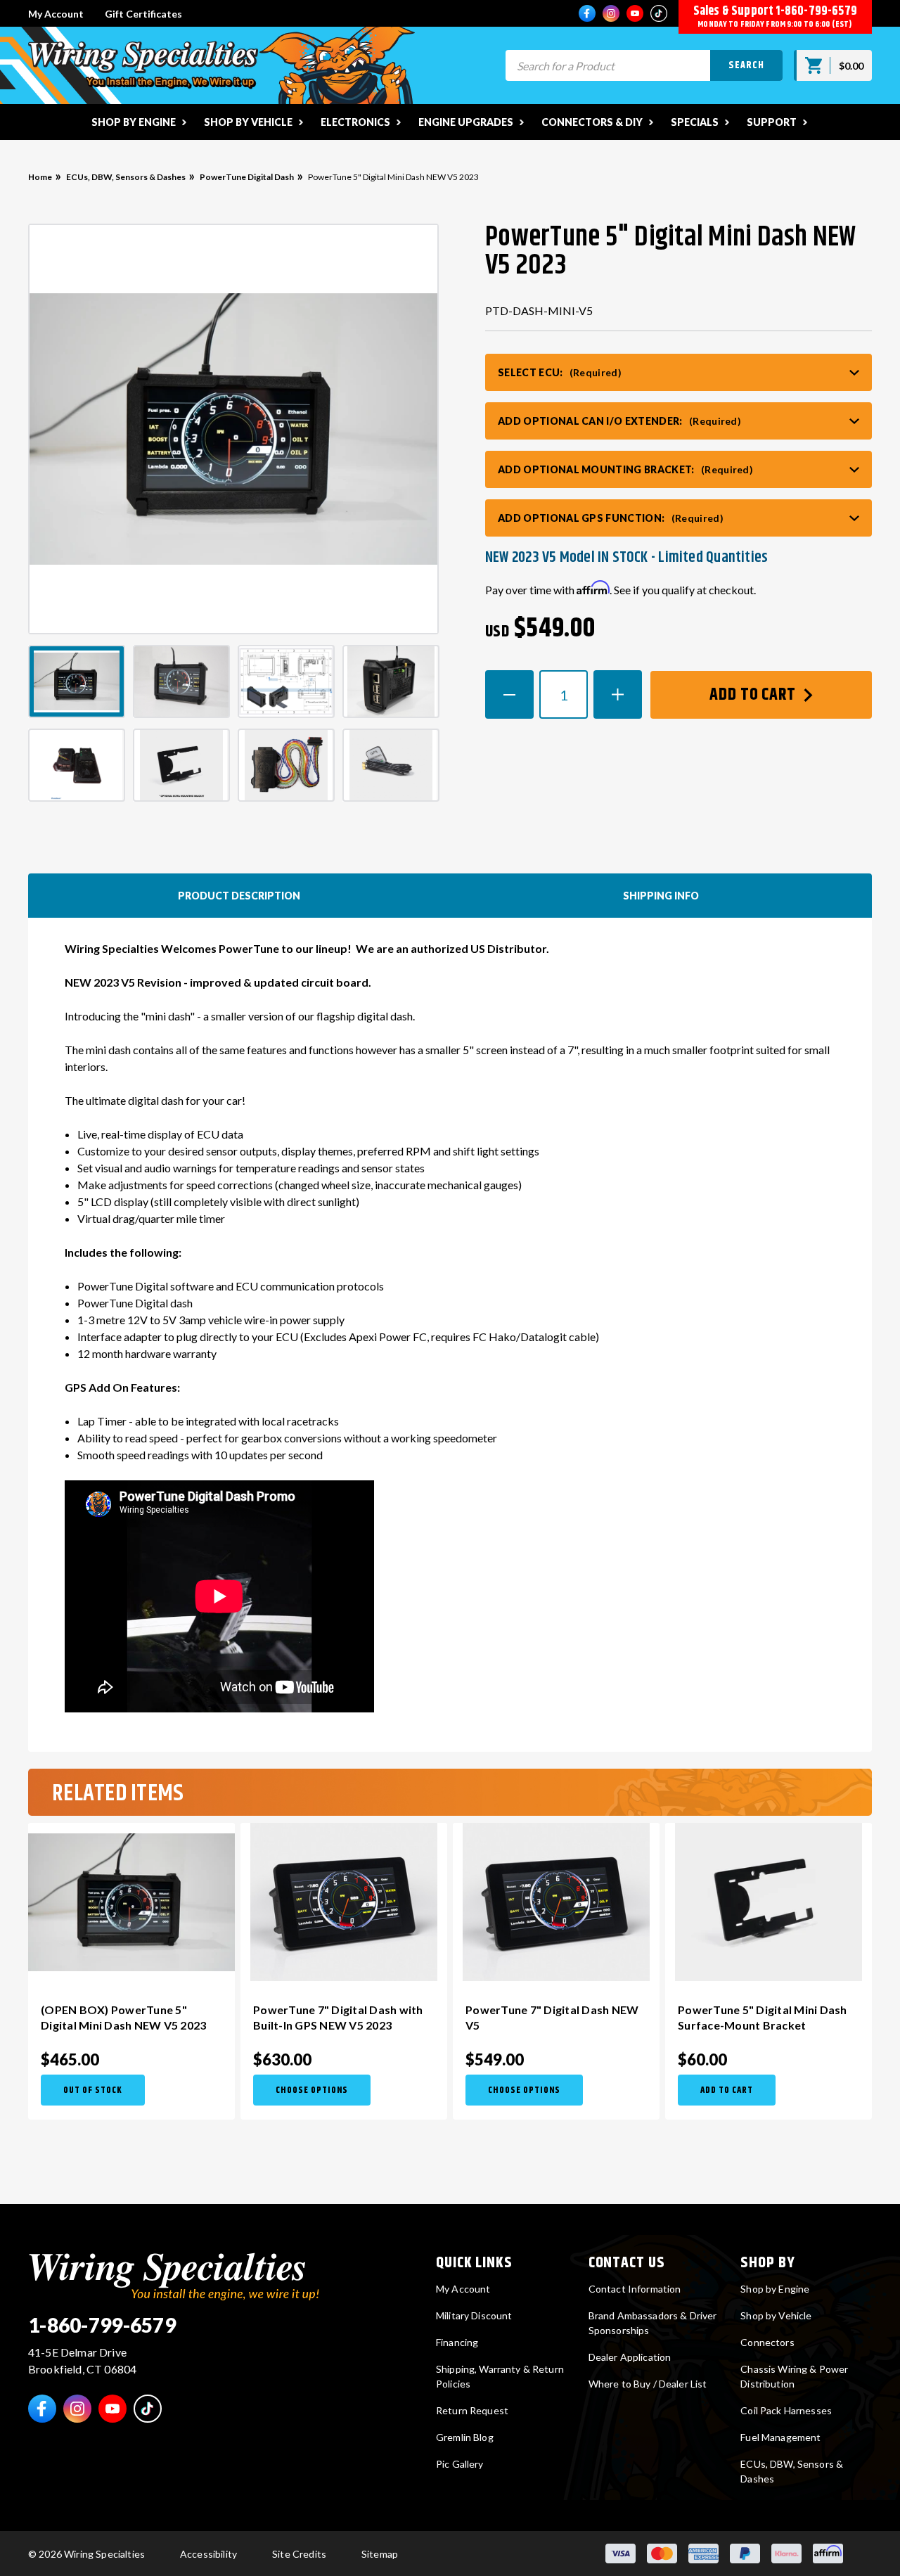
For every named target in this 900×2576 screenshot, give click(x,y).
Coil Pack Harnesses (786, 2410)
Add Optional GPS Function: (611, 518)
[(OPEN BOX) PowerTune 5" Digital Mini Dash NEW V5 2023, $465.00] (131, 1902)
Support (772, 122)
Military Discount (474, 2315)
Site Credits (299, 2554)
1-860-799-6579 (816, 11)
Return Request (472, 2410)
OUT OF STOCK (93, 2090)
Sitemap (380, 2554)
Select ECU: (560, 372)
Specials (695, 122)
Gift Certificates (143, 14)
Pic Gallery (460, 2464)
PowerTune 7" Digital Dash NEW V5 (552, 2017)
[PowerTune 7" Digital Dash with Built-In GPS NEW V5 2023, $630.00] (344, 1902)
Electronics (355, 122)
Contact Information (635, 2289)
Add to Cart (755, 695)
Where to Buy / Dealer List (648, 2384)
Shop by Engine (134, 122)
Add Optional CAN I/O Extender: (619, 421)
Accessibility (208, 2554)
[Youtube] (635, 13)
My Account (56, 14)
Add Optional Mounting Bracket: (625, 469)
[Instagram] (611, 13)
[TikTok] (659, 13)
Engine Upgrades (466, 122)
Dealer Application (630, 2357)
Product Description (239, 896)
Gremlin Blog (465, 2437)
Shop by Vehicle (248, 122)
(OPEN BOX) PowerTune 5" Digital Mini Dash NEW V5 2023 (123, 2017)
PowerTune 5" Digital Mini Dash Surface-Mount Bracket (763, 2017)
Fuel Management (780, 2437)
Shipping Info (661, 896)
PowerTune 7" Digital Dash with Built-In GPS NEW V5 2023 (338, 2017)
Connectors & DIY (592, 122)
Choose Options (312, 2090)
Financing (457, 2342)
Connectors (767, 2342)
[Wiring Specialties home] (174, 2275)
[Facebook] (587, 13)
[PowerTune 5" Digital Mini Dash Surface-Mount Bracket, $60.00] (769, 1902)
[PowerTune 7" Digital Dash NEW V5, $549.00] (556, 1902)
